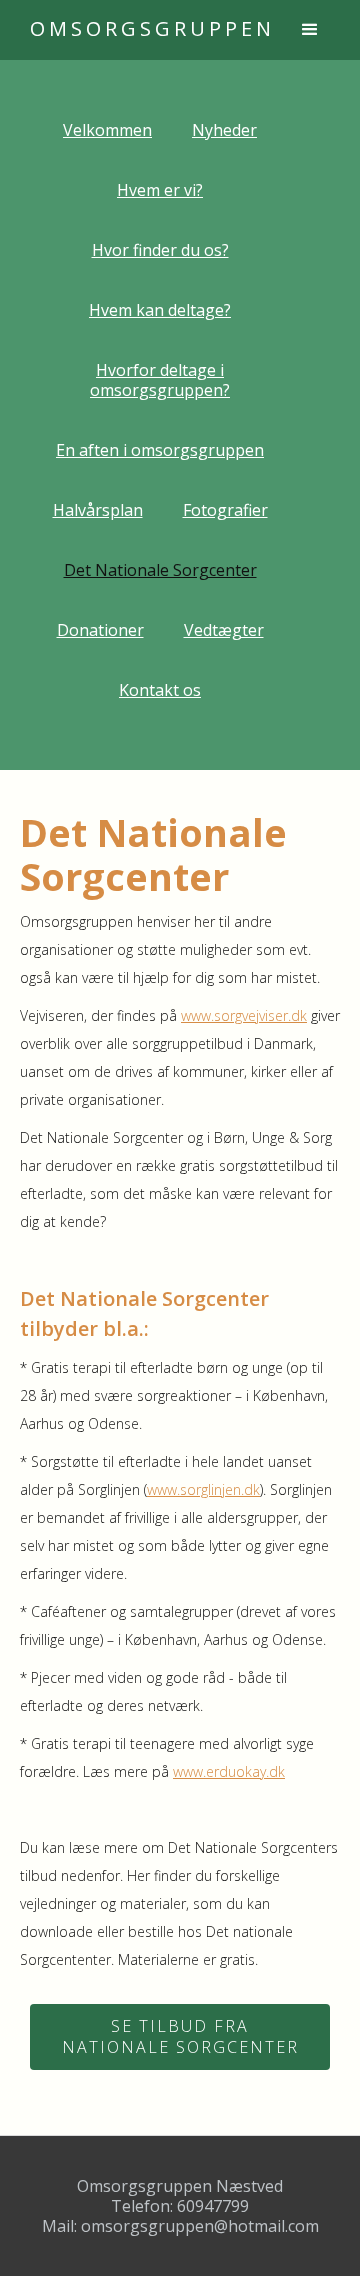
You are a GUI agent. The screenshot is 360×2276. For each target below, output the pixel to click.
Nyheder (224, 130)
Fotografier (225, 510)
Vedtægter (224, 630)
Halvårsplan (98, 510)
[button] (310, 30)
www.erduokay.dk (229, 1771)
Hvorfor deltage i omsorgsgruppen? (160, 380)
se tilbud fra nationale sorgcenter (180, 2036)
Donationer (100, 630)
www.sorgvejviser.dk (244, 1015)
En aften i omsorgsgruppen (160, 450)
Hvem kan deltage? (160, 310)
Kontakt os (160, 690)
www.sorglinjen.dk (203, 1489)
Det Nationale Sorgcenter (160, 570)
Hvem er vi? (160, 190)
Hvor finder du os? (160, 250)
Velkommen (107, 130)
